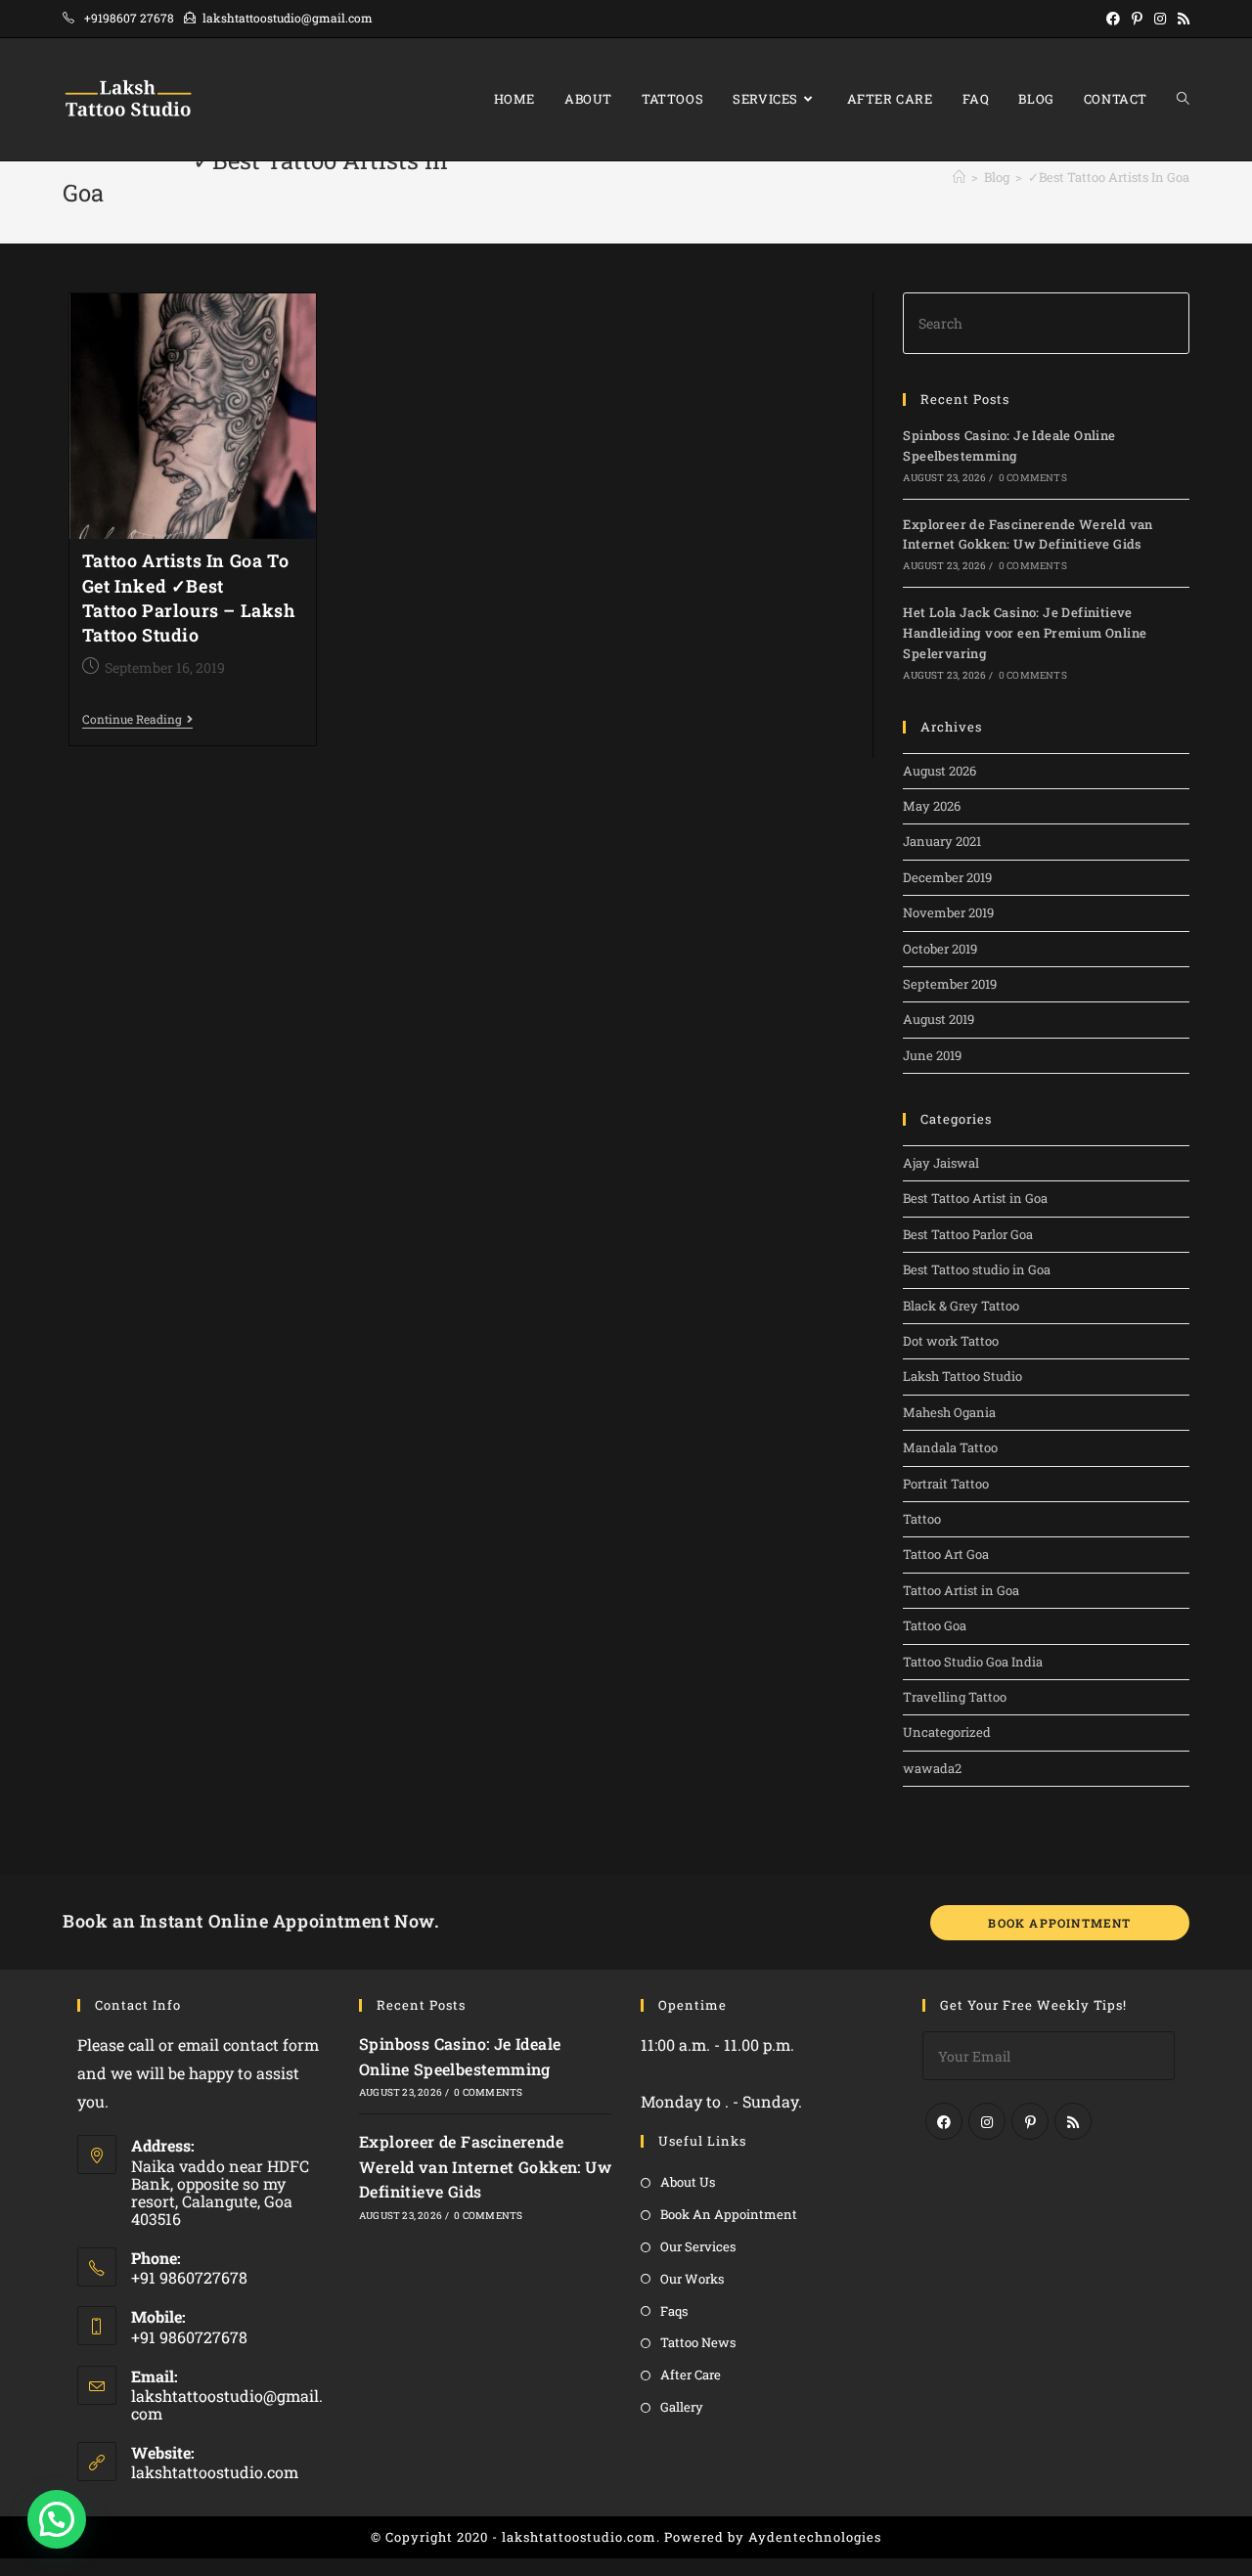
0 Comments (1033, 478)
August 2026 (939, 771)
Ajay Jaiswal (941, 1163)
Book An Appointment (729, 2214)
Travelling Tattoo (955, 1697)
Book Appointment (1059, 1923)
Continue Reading (137, 720)
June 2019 (932, 1055)
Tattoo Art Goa (946, 1554)
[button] (57, 2519)
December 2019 (947, 877)
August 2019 (939, 1019)
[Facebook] (944, 2121)
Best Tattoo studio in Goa (977, 1269)
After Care (691, 2375)
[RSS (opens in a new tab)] (1181, 19)
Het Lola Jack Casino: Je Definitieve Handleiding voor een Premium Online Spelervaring (1025, 633)
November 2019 (948, 912)
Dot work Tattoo (951, 1341)
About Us (688, 2182)
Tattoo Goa (935, 1625)
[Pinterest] (1030, 2121)
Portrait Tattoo (946, 1484)
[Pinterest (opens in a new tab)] (1137, 19)
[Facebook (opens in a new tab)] (1113, 19)
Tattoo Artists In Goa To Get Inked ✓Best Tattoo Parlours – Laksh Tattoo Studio (189, 598)
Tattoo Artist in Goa (961, 1590)
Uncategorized (947, 1732)
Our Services (698, 2246)
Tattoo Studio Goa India (973, 1662)
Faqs (674, 2311)
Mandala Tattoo (950, 1447)
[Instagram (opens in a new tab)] (1160, 19)
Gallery (682, 2407)
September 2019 (950, 984)
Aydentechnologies (815, 2537)
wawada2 (932, 1768)
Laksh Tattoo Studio (962, 1376)
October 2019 (940, 949)
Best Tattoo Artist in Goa (975, 1198)
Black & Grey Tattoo (961, 1306)
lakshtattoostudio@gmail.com (227, 2404)
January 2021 (942, 841)
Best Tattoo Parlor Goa (968, 1234)
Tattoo (922, 1519)
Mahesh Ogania (949, 1412)
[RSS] (1073, 2121)
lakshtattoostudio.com (215, 2472)
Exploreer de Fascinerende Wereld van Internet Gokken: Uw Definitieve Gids (485, 2166)
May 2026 (932, 806)
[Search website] (1183, 99)
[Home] (959, 177)
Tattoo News (698, 2342)
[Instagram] (987, 2121)
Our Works (692, 2279)
